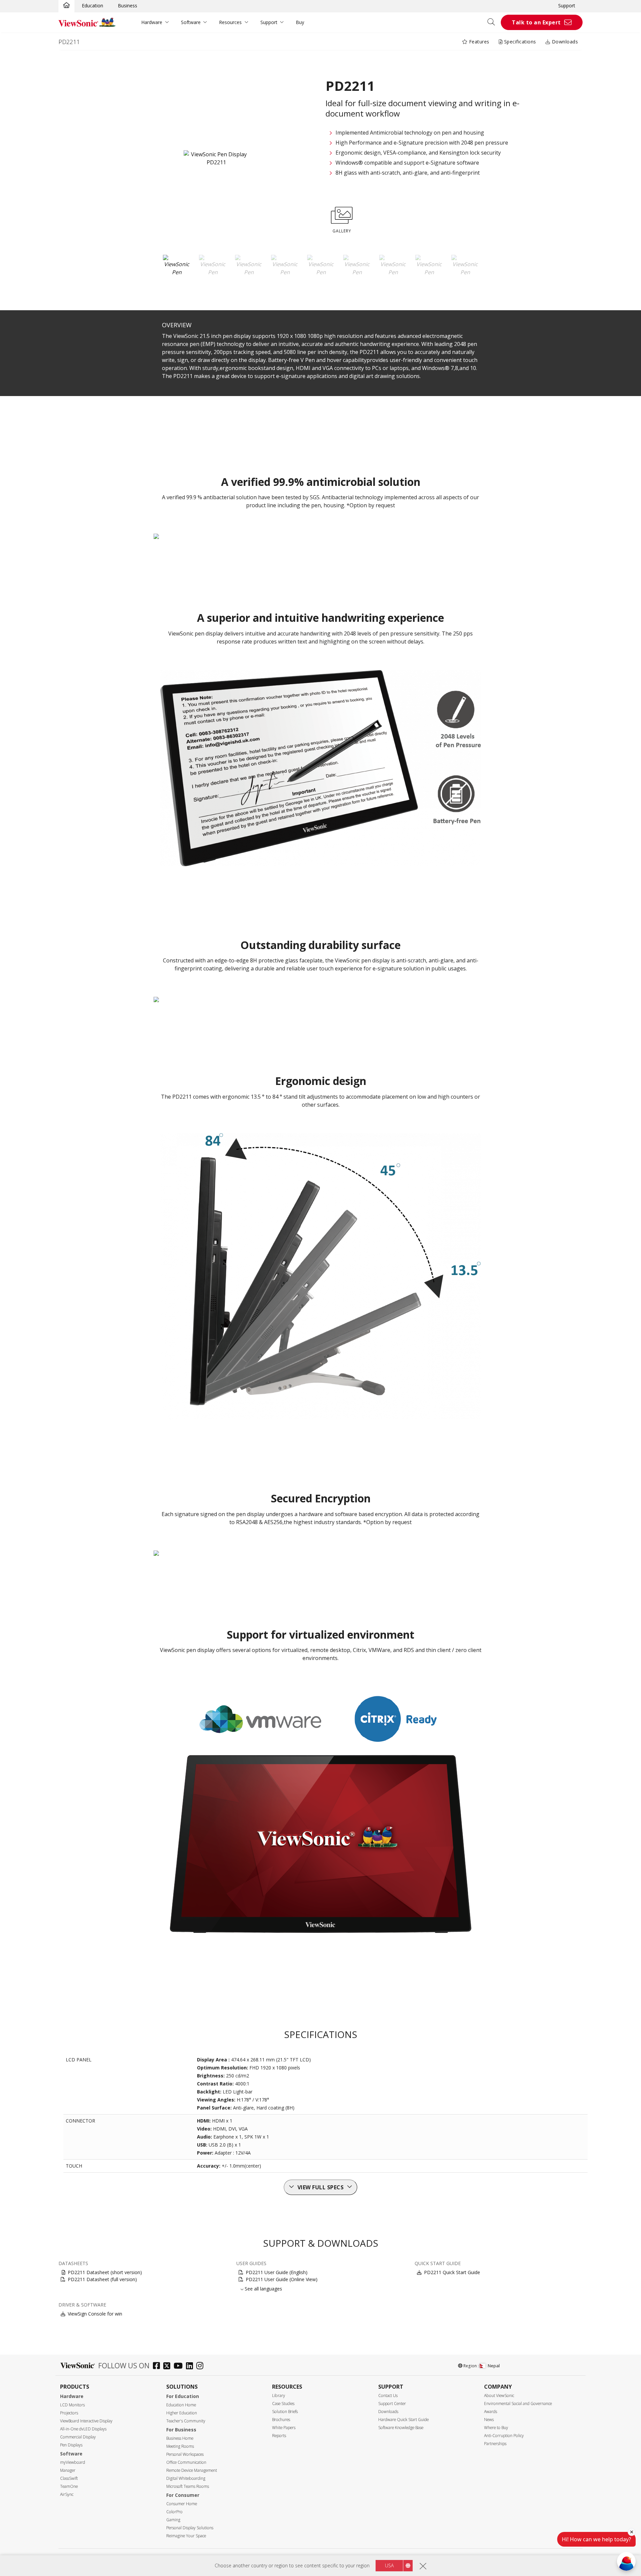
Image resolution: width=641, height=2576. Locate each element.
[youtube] (180, 2366)
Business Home (180, 2438)
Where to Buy (496, 2428)
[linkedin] (191, 2366)
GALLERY (342, 231)
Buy (300, 22)
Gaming (173, 2520)
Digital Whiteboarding (186, 2478)
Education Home (181, 2405)
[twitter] (168, 2366)
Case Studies (283, 2404)
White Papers (284, 2428)
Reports (279, 2436)
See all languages (263, 2289)
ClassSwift (69, 2478)
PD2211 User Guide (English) (277, 2272)
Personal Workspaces (185, 2454)
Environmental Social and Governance (518, 2404)
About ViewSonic (499, 2396)
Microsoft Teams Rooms (188, 2486)
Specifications (519, 42)
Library (279, 2396)
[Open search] (493, 22)
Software (191, 22)
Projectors (69, 2413)
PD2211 (69, 42)
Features (478, 42)
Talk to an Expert (536, 22)
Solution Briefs (285, 2412)
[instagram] (201, 2366)
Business (128, 6)
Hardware (152, 22)
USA (389, 2565)
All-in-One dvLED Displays (83, 2429)
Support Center (392, 2404)
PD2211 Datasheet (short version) (105, 2272)
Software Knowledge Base (401, 2428)
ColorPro (174, 2512)
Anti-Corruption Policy (504, 2436)
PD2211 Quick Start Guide (452, 2272)
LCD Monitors (72, 2405)
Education (92, 6)
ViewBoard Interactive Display (86, 2421)
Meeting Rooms (180, 2446)
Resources (230, 22)
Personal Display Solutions (190, 2528)
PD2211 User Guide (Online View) (282, 2279)
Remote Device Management (192, 2470)
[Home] (66, 6)
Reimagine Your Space (186, 2536)
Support (567, 6)
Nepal (494, 2366)
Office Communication (186, 2462)
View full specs (321, 2187)
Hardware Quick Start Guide (403, 2420)
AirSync (67, 2494)
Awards (491, 2412)
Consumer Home (182, 2504)
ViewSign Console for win (95, 2314)
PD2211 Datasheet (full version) (102, 2279)
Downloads (564, 42)
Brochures (281, 2420)
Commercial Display (78, 2437)
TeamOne (69, 2486)
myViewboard (73, 2462)
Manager (68, 2470)
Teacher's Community (186, 2421)
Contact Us (388, 2396)
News (489, 2420)
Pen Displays (71, 2445)
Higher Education (182, 2413)
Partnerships (495, 2444)
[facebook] (158, 2366)
